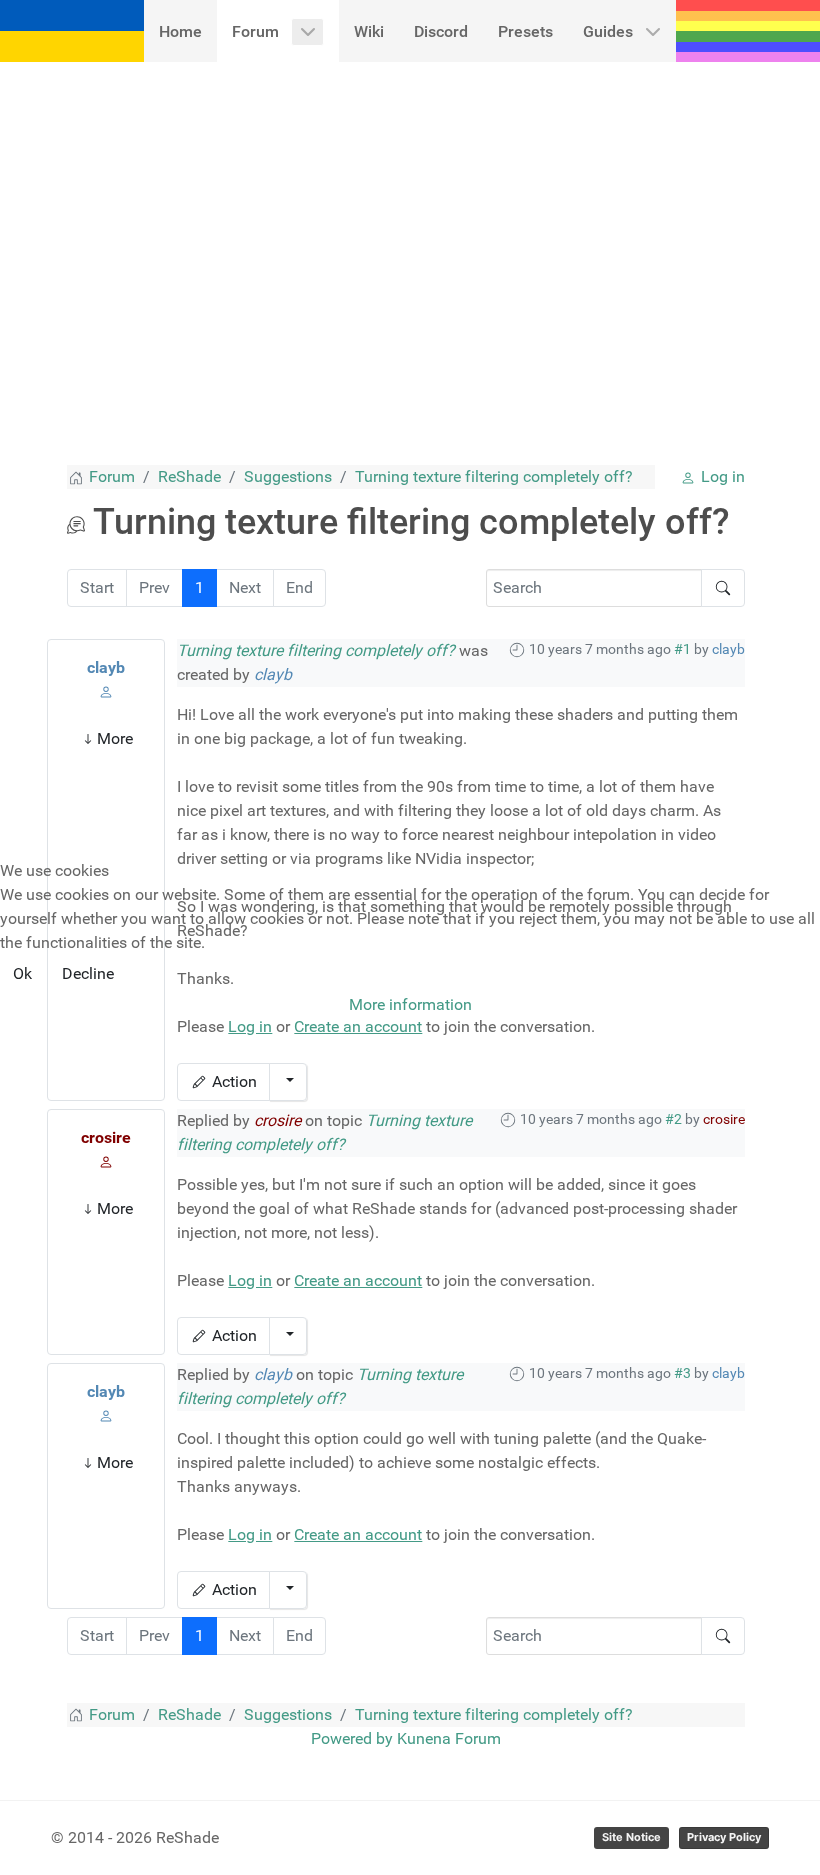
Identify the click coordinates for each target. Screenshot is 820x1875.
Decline (88, 973)
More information (410, 1004)
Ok (22, 973)
